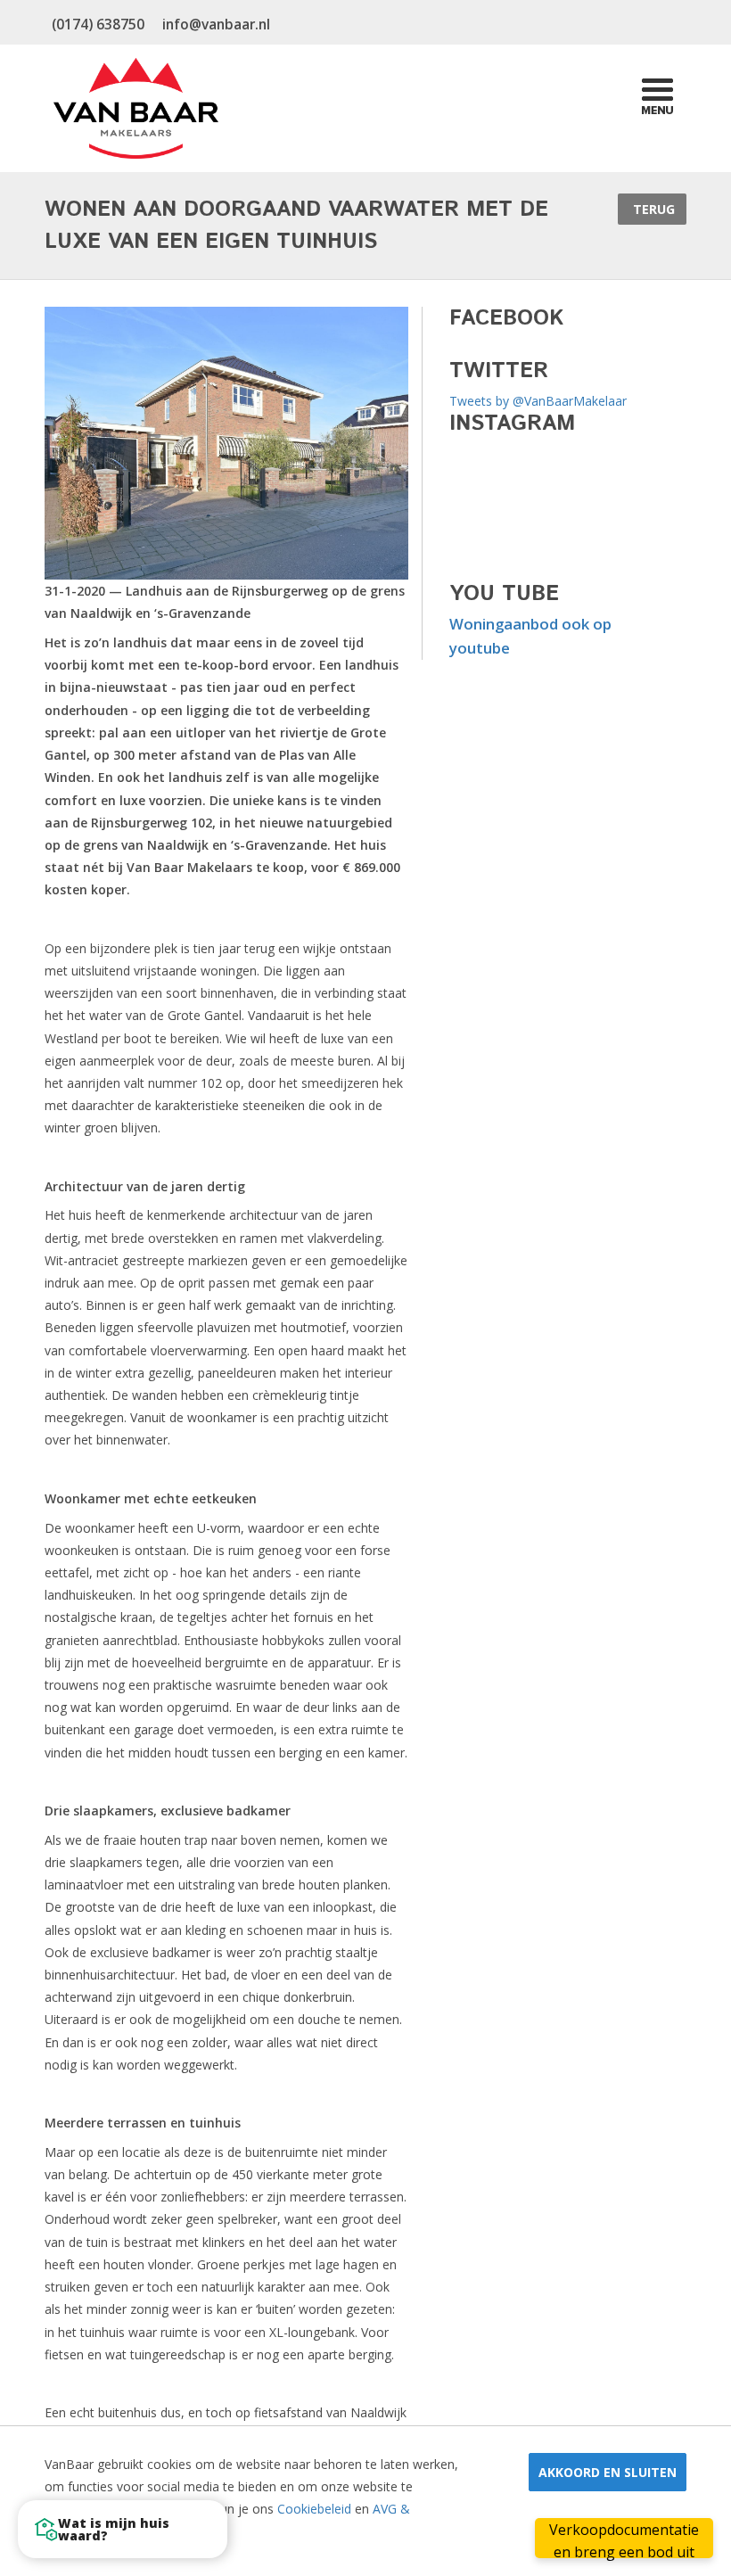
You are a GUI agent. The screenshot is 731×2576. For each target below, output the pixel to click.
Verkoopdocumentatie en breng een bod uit (624, 2539)
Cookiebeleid (314, 2509)
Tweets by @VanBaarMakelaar (538, 401)
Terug (652, 209)
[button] (123, 2529)
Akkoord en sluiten (608, 2472)
